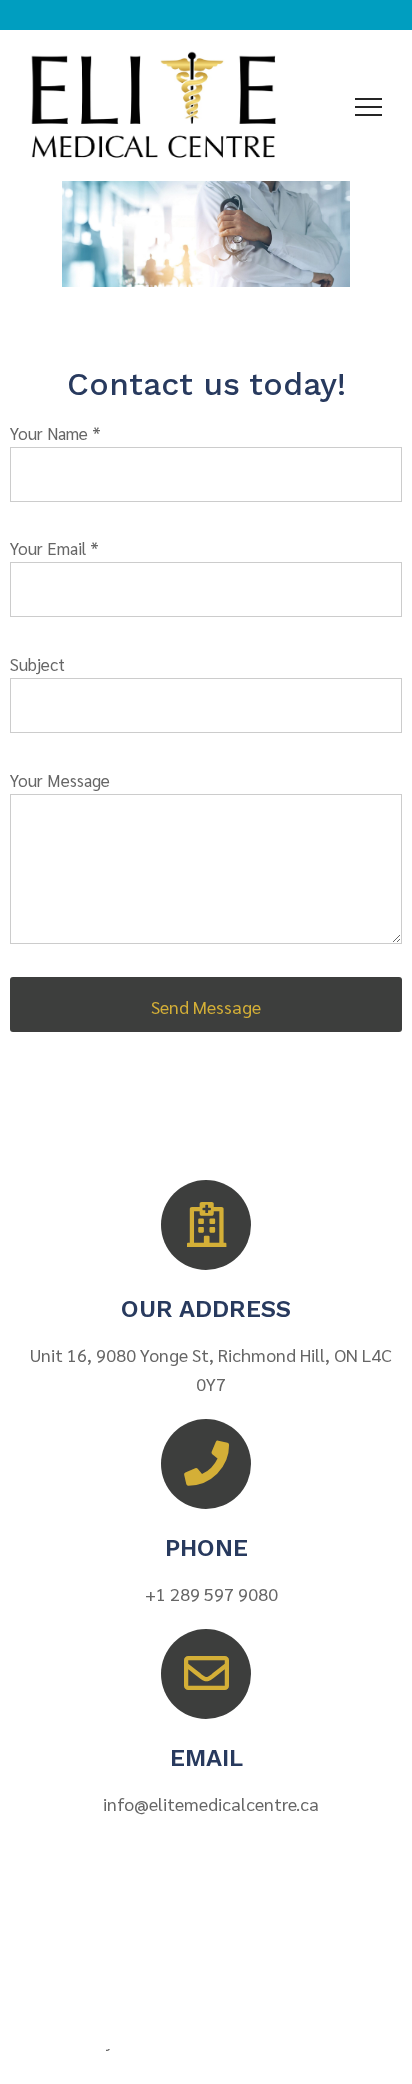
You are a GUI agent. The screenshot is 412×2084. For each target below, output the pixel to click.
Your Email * (54, 548)
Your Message (60, 780)
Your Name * (55, 433)
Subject (37, 664)
